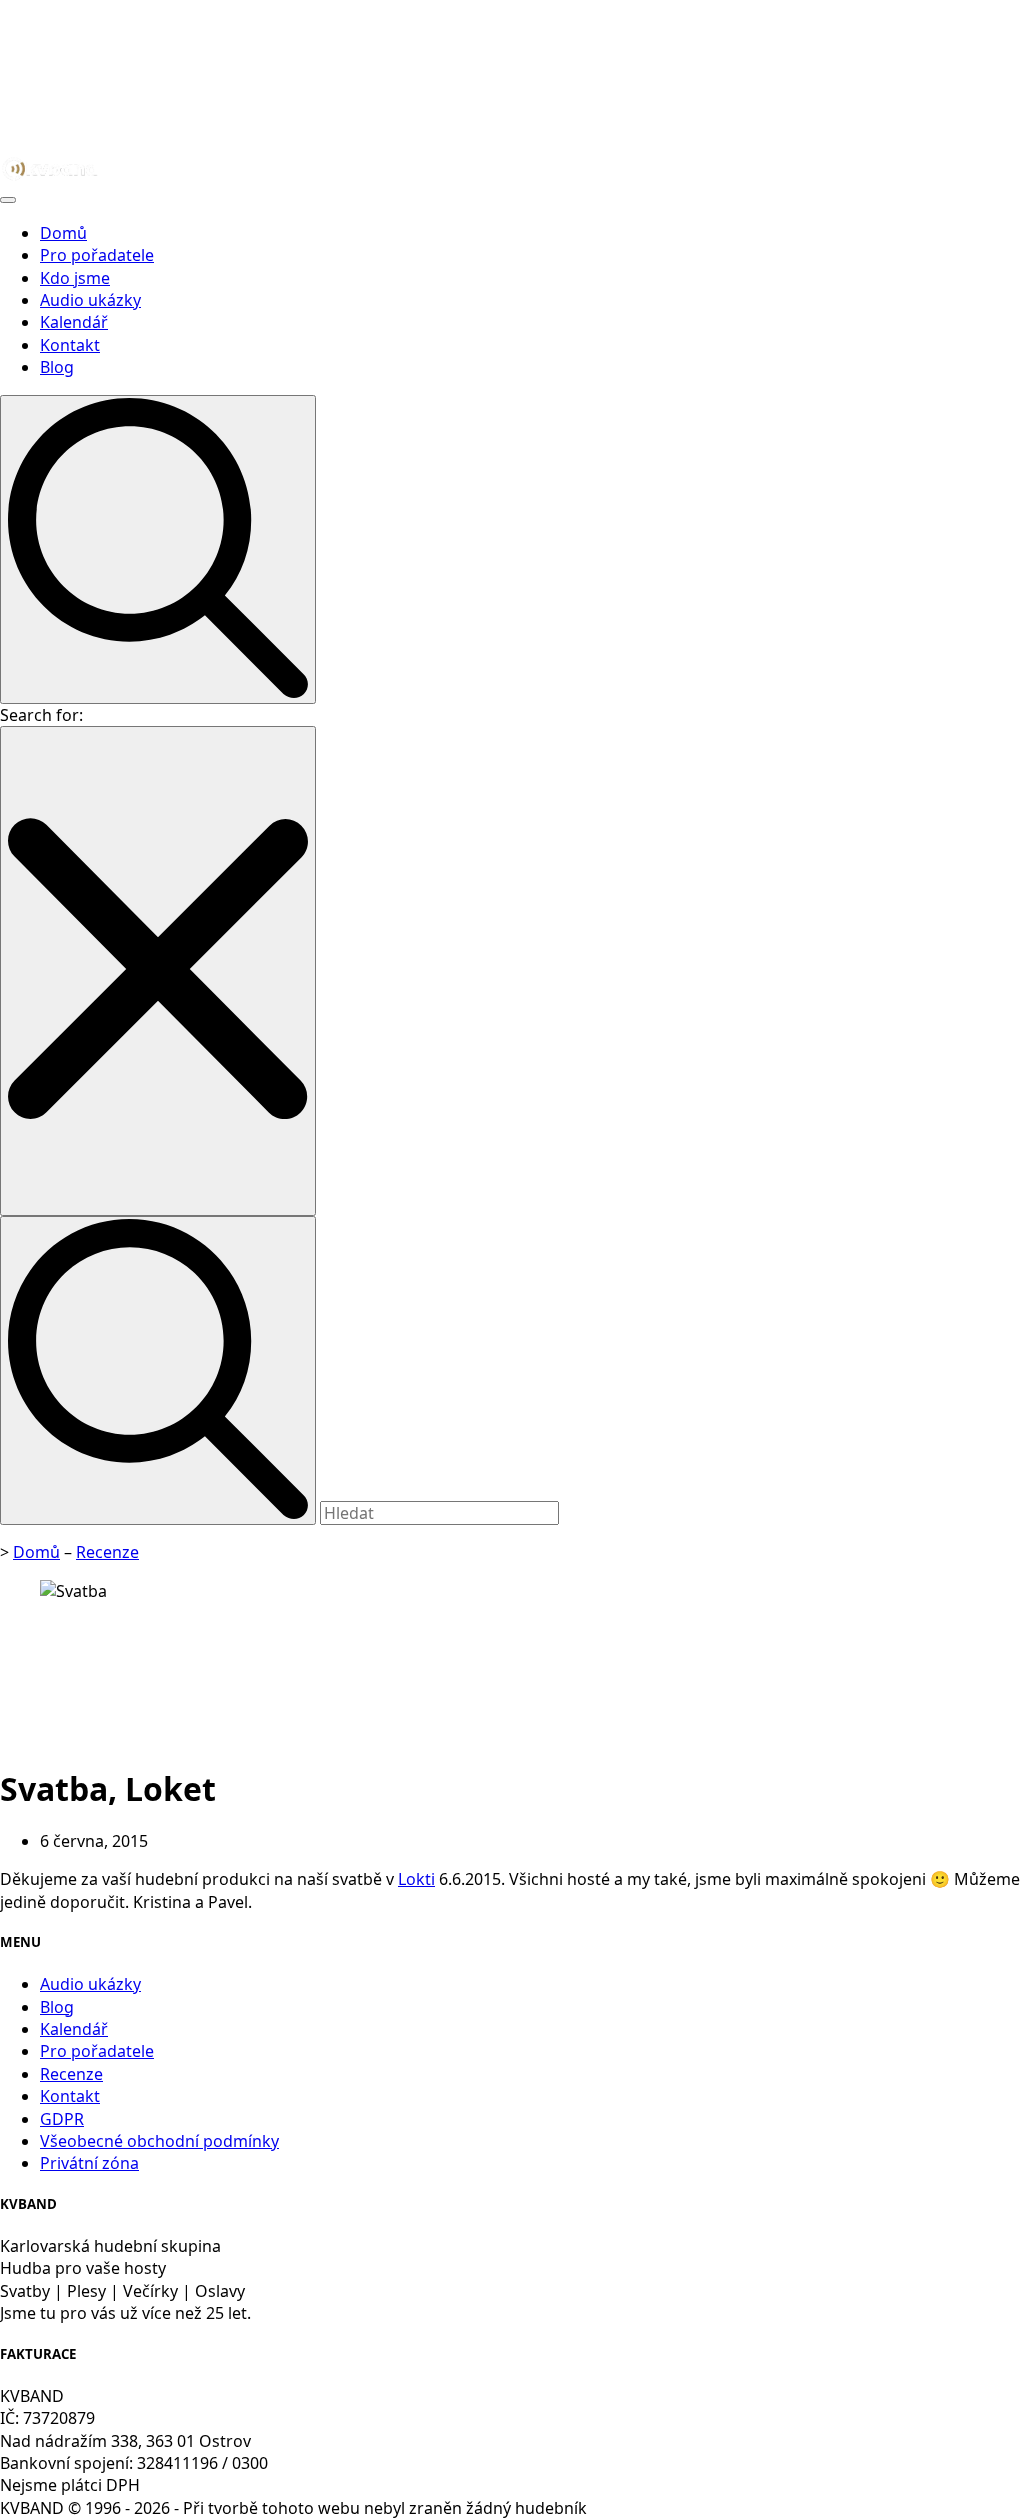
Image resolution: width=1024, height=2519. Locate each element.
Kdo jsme (75, 278)
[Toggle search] (158, 549)
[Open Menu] (8, 200)
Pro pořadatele (97, 255)
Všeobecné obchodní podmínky (159, 2141)
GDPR (62, 2119)
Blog (57, 367)
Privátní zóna (89, 2163)
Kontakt (70, 345)
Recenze (107, 1552)
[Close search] (158, 970)
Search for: (41, 715)
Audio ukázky (90, 300)
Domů (63, 233)
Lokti (416, 1879)
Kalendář (74, 322)
